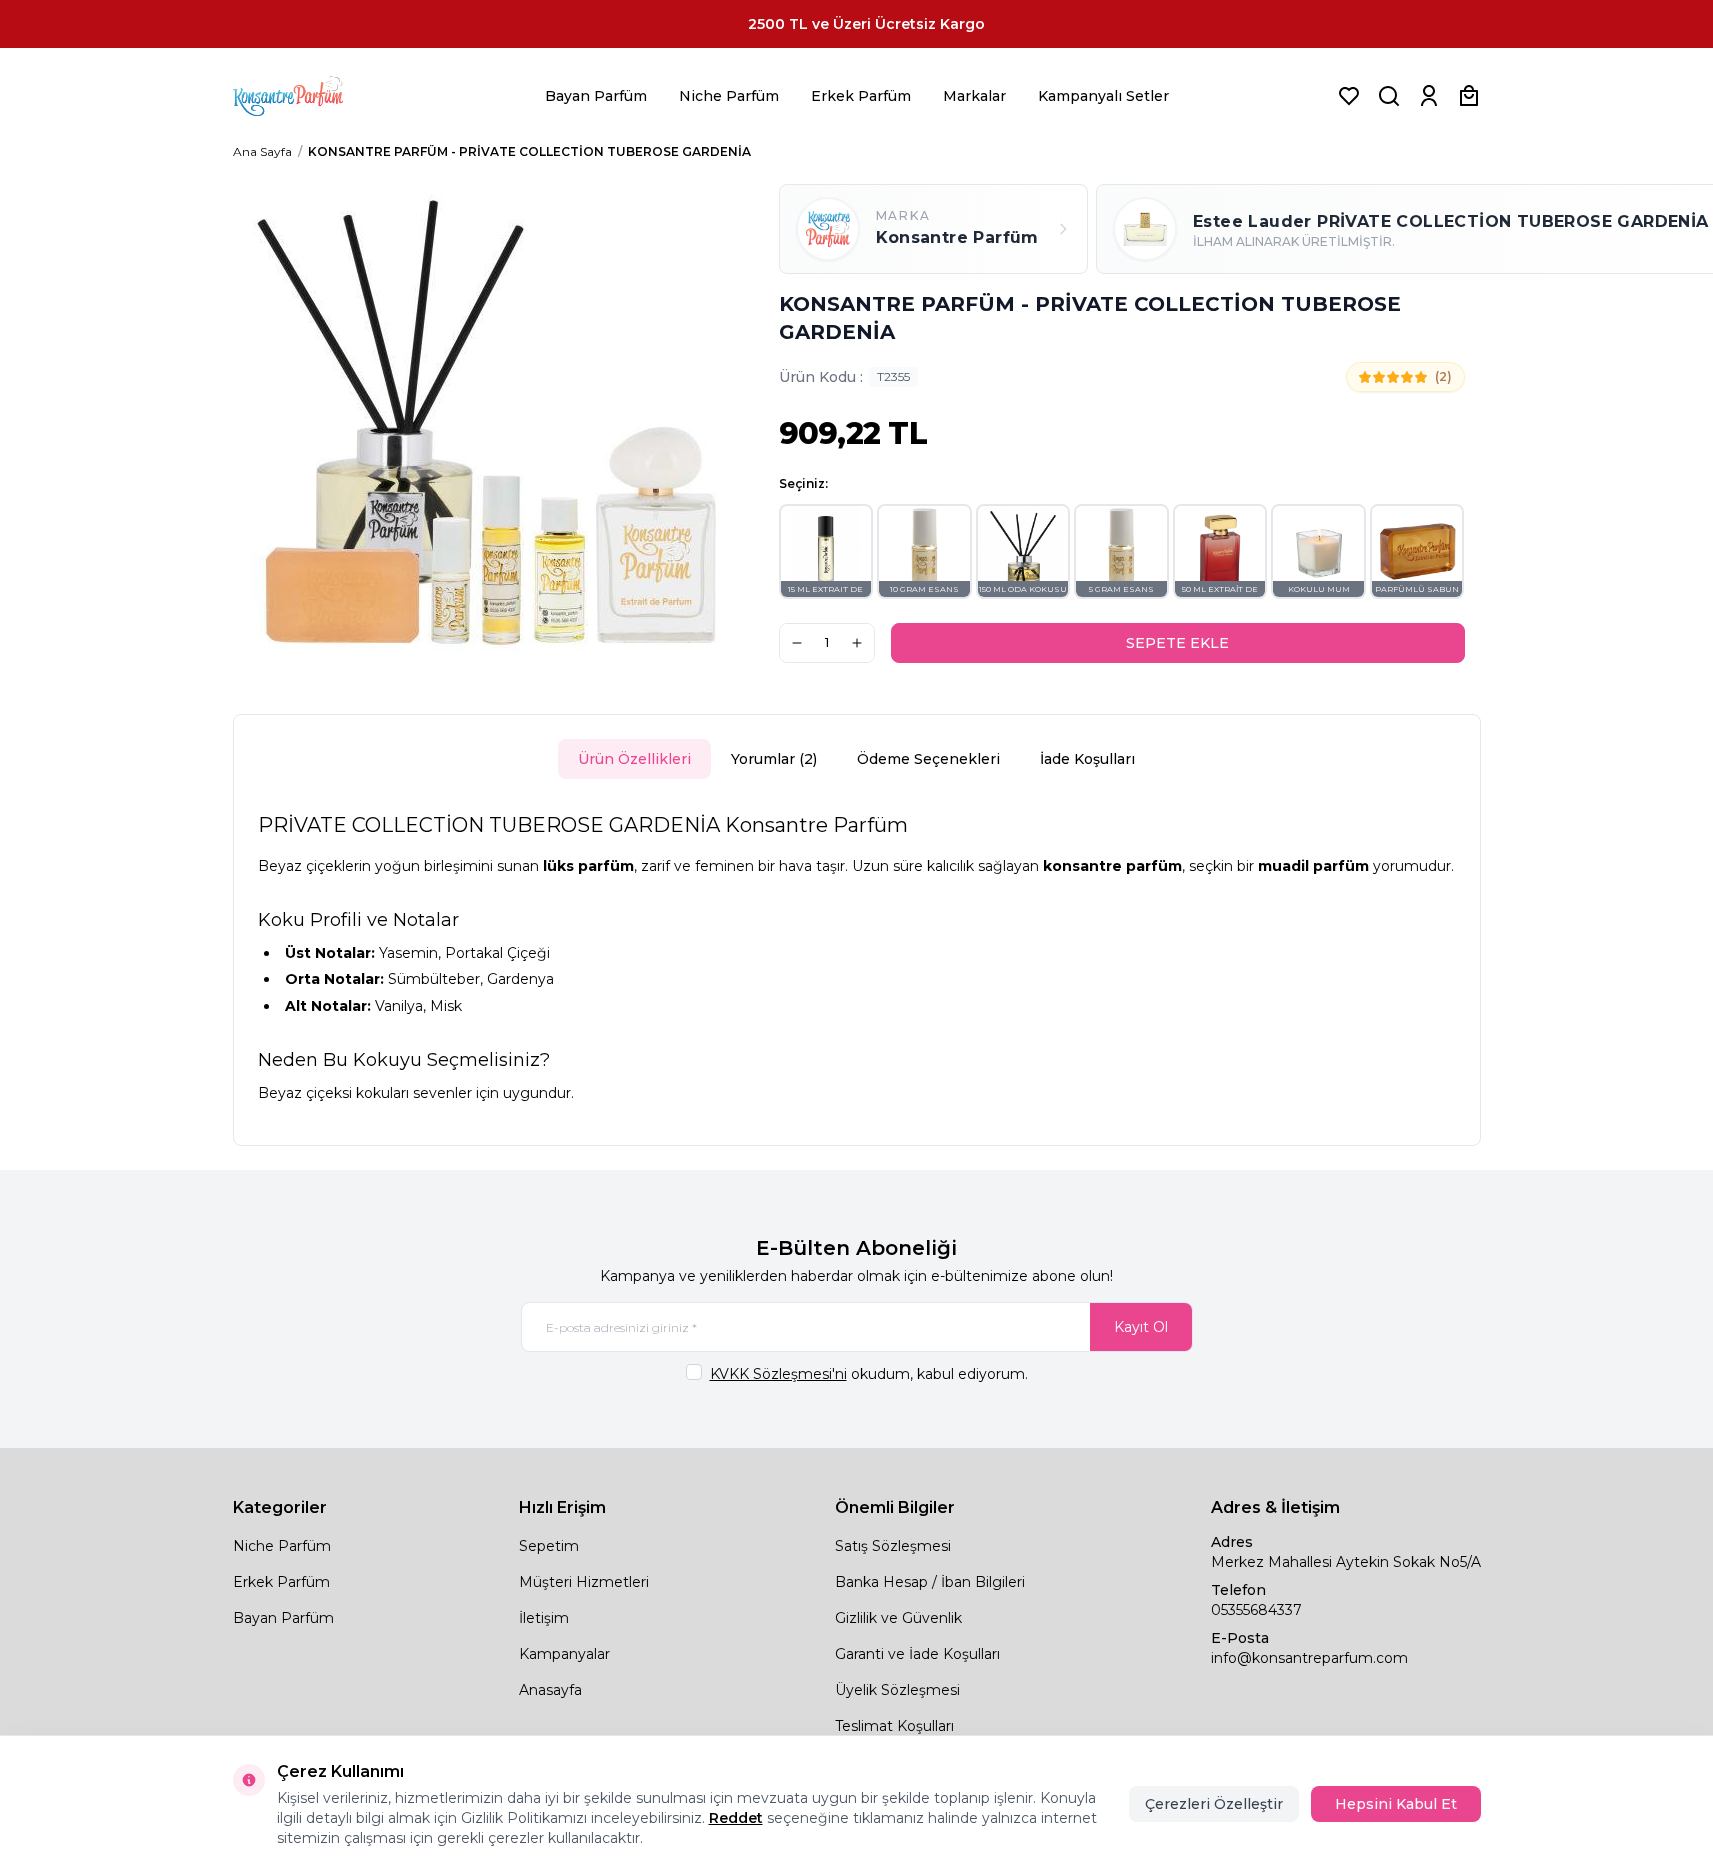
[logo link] (313, 96)
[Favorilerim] (1349, 96)
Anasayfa (550, 1690)
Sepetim (549, 1546)
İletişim (544, 1618)
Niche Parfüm (729, 96)
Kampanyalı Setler (1103, 96)
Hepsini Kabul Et (1396, 1804)
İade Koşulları (1087, 759)
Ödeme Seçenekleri (928, 759)
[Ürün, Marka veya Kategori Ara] (1389, 96)
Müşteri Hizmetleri (584, 1582)
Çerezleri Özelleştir (1214, 1804)
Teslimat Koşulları (894, 1726)
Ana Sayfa (262, 151)
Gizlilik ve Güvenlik (898, 1618)
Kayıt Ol (1141, 1327)
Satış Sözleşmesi (893, 1546)
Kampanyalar (564, 1654)
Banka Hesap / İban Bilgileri (930, 1582)
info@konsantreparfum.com (1309, 1658)
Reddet (736, 1818)
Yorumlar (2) (774, 759)
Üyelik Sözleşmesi (897, 1690)
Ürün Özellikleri (634, 759)
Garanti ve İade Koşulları (917, 1654)
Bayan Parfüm (596, 96)
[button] (826, 551)
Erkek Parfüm (861, 96)
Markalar (974, 96)
